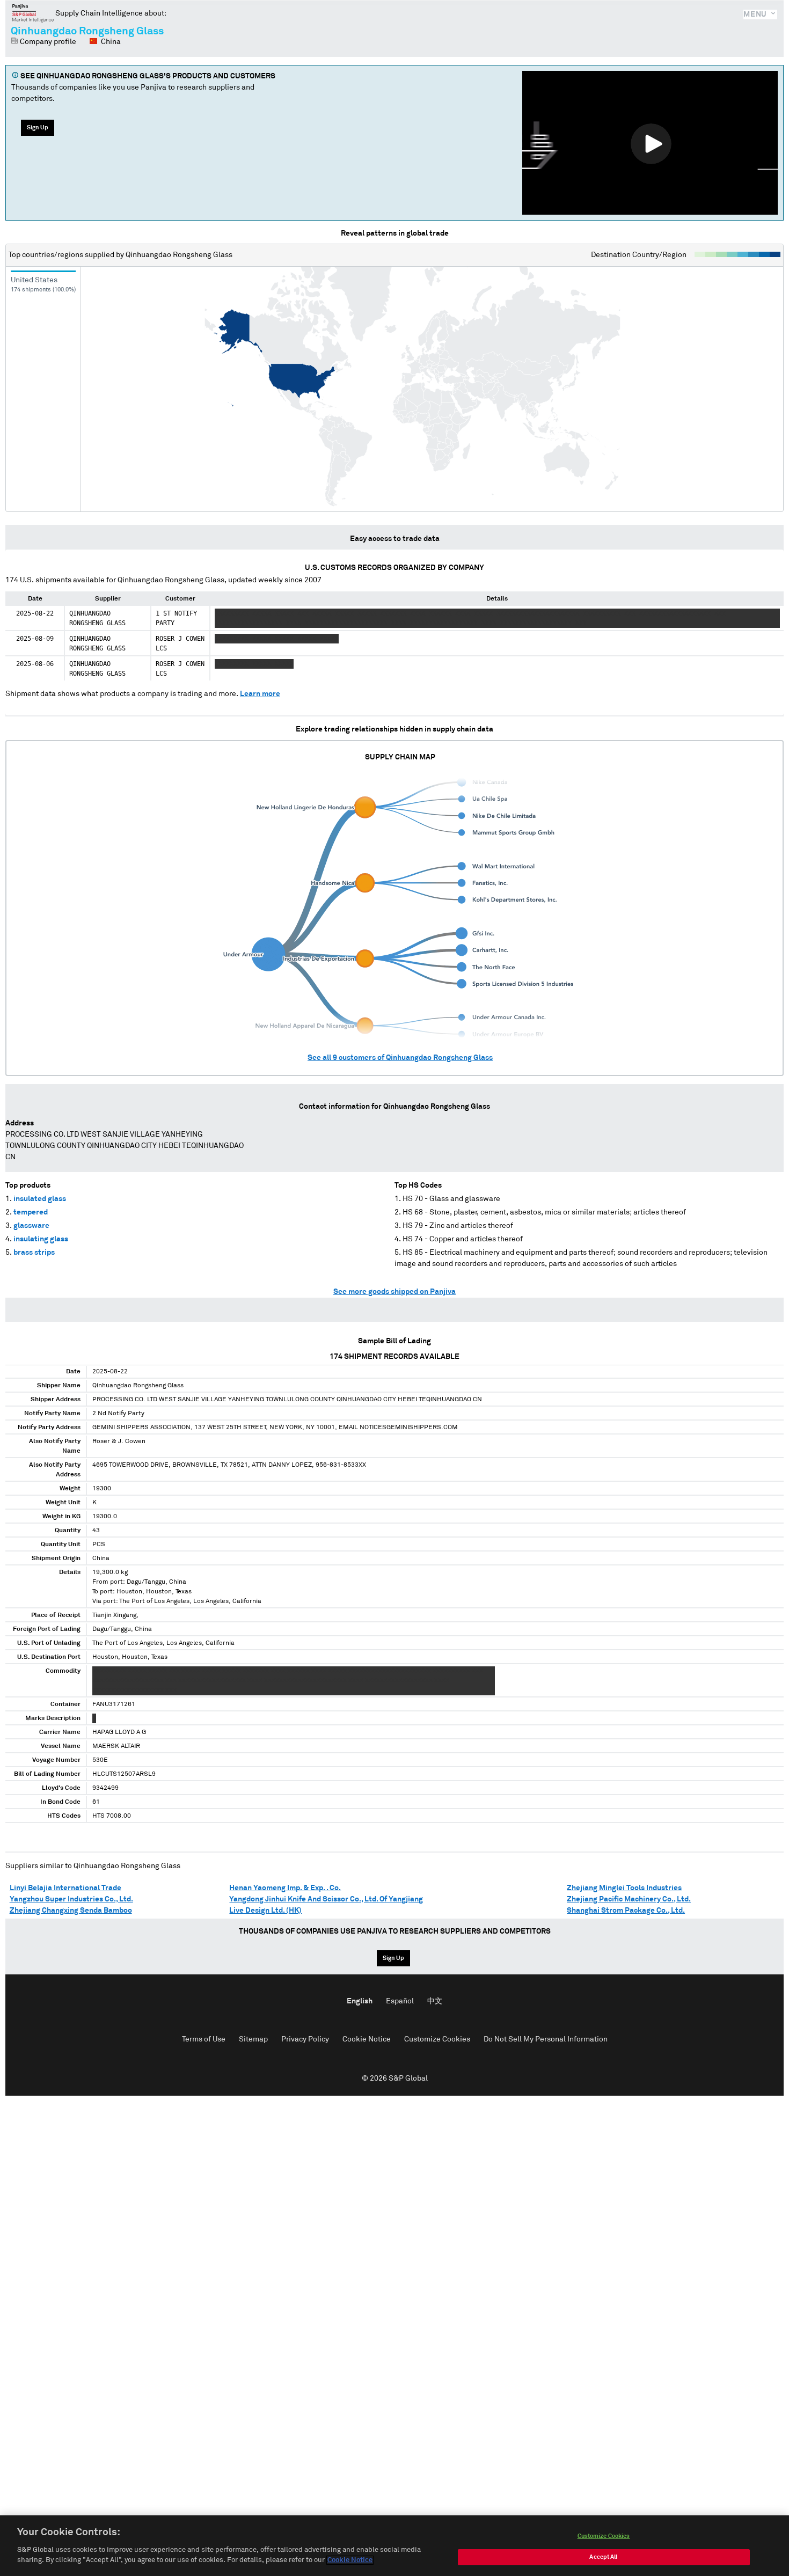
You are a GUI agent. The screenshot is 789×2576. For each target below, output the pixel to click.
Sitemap (253, 2039)
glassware (31, 1226)
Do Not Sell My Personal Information (546, 2039)
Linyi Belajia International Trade (65, 1888)
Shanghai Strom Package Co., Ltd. (626, 1911)
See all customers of (400, 1058)
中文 (435, 2001)
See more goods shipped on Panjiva (394, 1292)
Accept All (603, 2557)
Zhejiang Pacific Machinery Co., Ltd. (629, 1899)
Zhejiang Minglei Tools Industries (624, 1888)
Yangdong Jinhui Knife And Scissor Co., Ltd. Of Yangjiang (326, 1899)
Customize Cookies (437, 2039)
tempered (31, 1212)
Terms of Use (204, 2039)
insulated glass (40, 1199)
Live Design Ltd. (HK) (265, 1911)
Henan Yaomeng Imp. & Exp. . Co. (285, 1888)
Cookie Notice (367, 2039)
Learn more (260, 694)
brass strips (34, 1253)
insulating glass (41, 1239)
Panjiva (33, 13)
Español (400, 2001)
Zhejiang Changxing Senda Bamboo (71, 1911)
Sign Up (38, 127)
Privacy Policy (305, 2039)
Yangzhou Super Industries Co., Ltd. (71, 1899)
